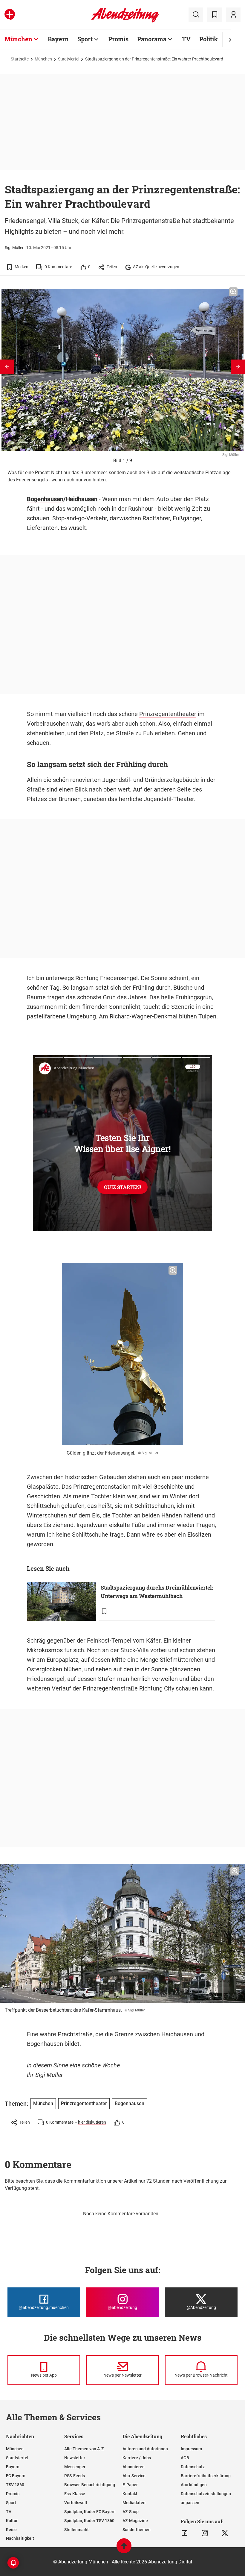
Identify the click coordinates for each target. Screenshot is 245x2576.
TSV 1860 (15, 2485)
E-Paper (130, 2485)
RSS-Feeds (75, 2476)
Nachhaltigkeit (20, 2538)
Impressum (191, 2449)
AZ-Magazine (135, 2521)
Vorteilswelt (76, 2503)
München (18, 39)
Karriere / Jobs (137, 2458)
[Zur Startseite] (125, 21)
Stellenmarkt (76, 2530)
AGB (185, 2458)
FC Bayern (16, 2476)
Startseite (20, 59)
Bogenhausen (45, 499)
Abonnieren (134, 2467)
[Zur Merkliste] (215, 15)
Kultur (12, 2521)
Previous (7, 367)
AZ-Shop (131, 2512)
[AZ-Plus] (10, 15)
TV (186, 39)
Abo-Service (134, 2476)
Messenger (75, 2467)
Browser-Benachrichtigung (90, 2485)
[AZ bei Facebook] (184, 2533)
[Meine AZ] (233, 15)
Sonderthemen (137, 2530)
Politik (209, 39)
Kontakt (130, 2494)
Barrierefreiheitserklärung (206, 2476)
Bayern (58, 39)
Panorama (152, 39)
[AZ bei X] (225, 2533)
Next (238, 367)
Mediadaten (134, 2503)
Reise (11, 2530)
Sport (85, 39)
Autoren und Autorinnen (145, 2449)
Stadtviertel (69, 59)
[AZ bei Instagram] (205, 2533)
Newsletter (75, 2458)
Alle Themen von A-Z (84, 2449)
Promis (118, 39)
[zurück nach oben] (124, 2549)
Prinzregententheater (168, 714)
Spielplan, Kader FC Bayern (90, 2512)
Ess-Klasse (75, 2494)
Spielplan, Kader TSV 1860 (89, 2521)
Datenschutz (193, 2467)
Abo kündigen (194, 2485)
